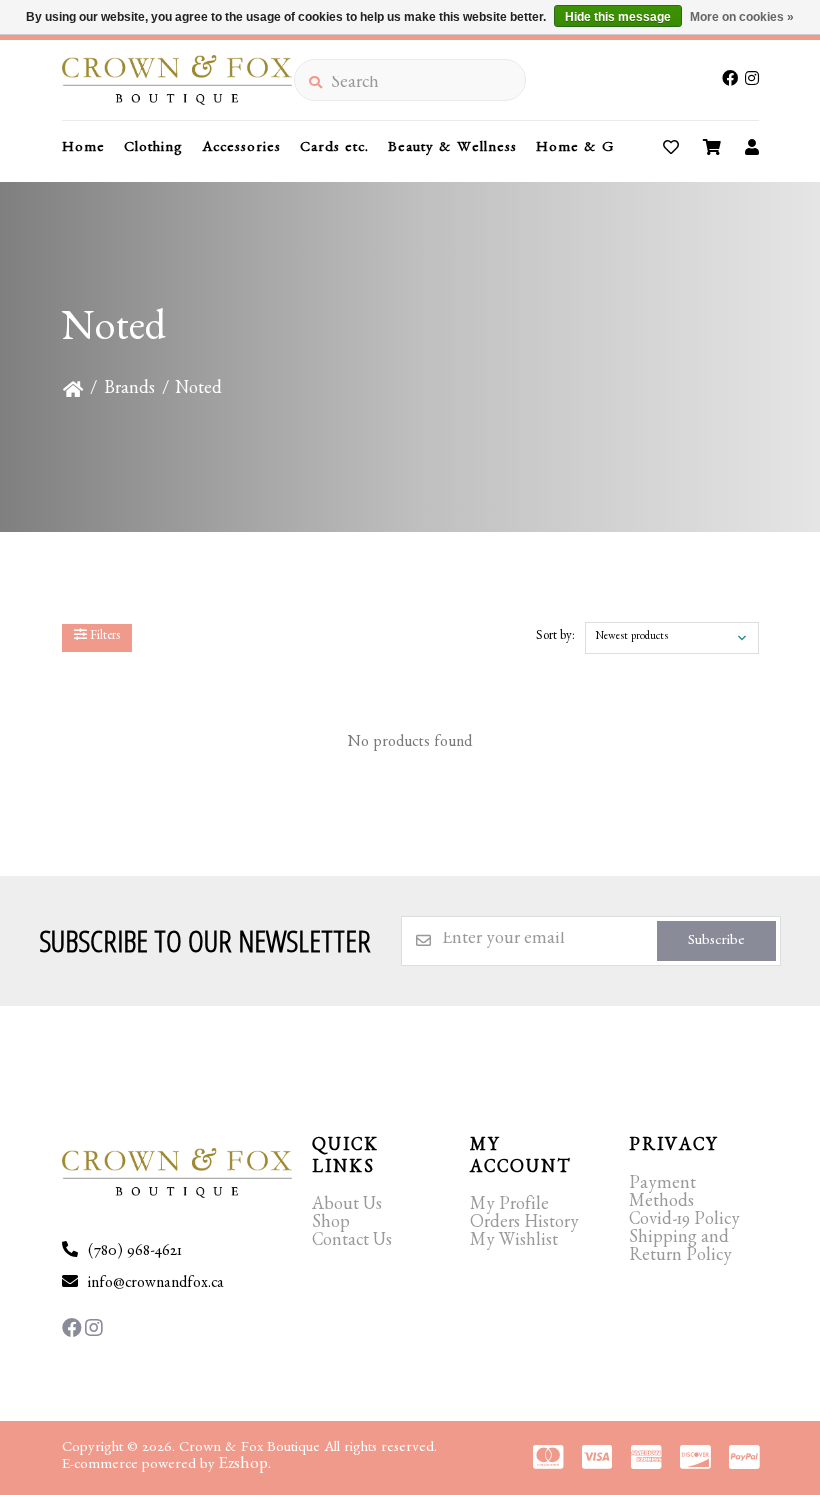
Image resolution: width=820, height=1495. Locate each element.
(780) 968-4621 (135, 1253)
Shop (331, 1225)
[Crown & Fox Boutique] (178, 80)
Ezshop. (245, 1465)
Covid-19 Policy (684, 1222)
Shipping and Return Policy (680, 1249)
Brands (129, 391)
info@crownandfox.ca (156, 1285)
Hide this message (618, 17)
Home (83, 149)
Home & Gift (582, 149)
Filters (103, 637)
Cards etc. (334, 149)
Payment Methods (662, 1195)
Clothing (153, 149)
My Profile (509, 1207)
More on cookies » (742, 17)
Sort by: (555, 637)
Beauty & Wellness (452, 149)
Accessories (241, 149)
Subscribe (716, 942)
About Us (347, 1207)
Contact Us (352, 1243)
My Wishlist (514, 1243)
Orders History (524, 1225)
